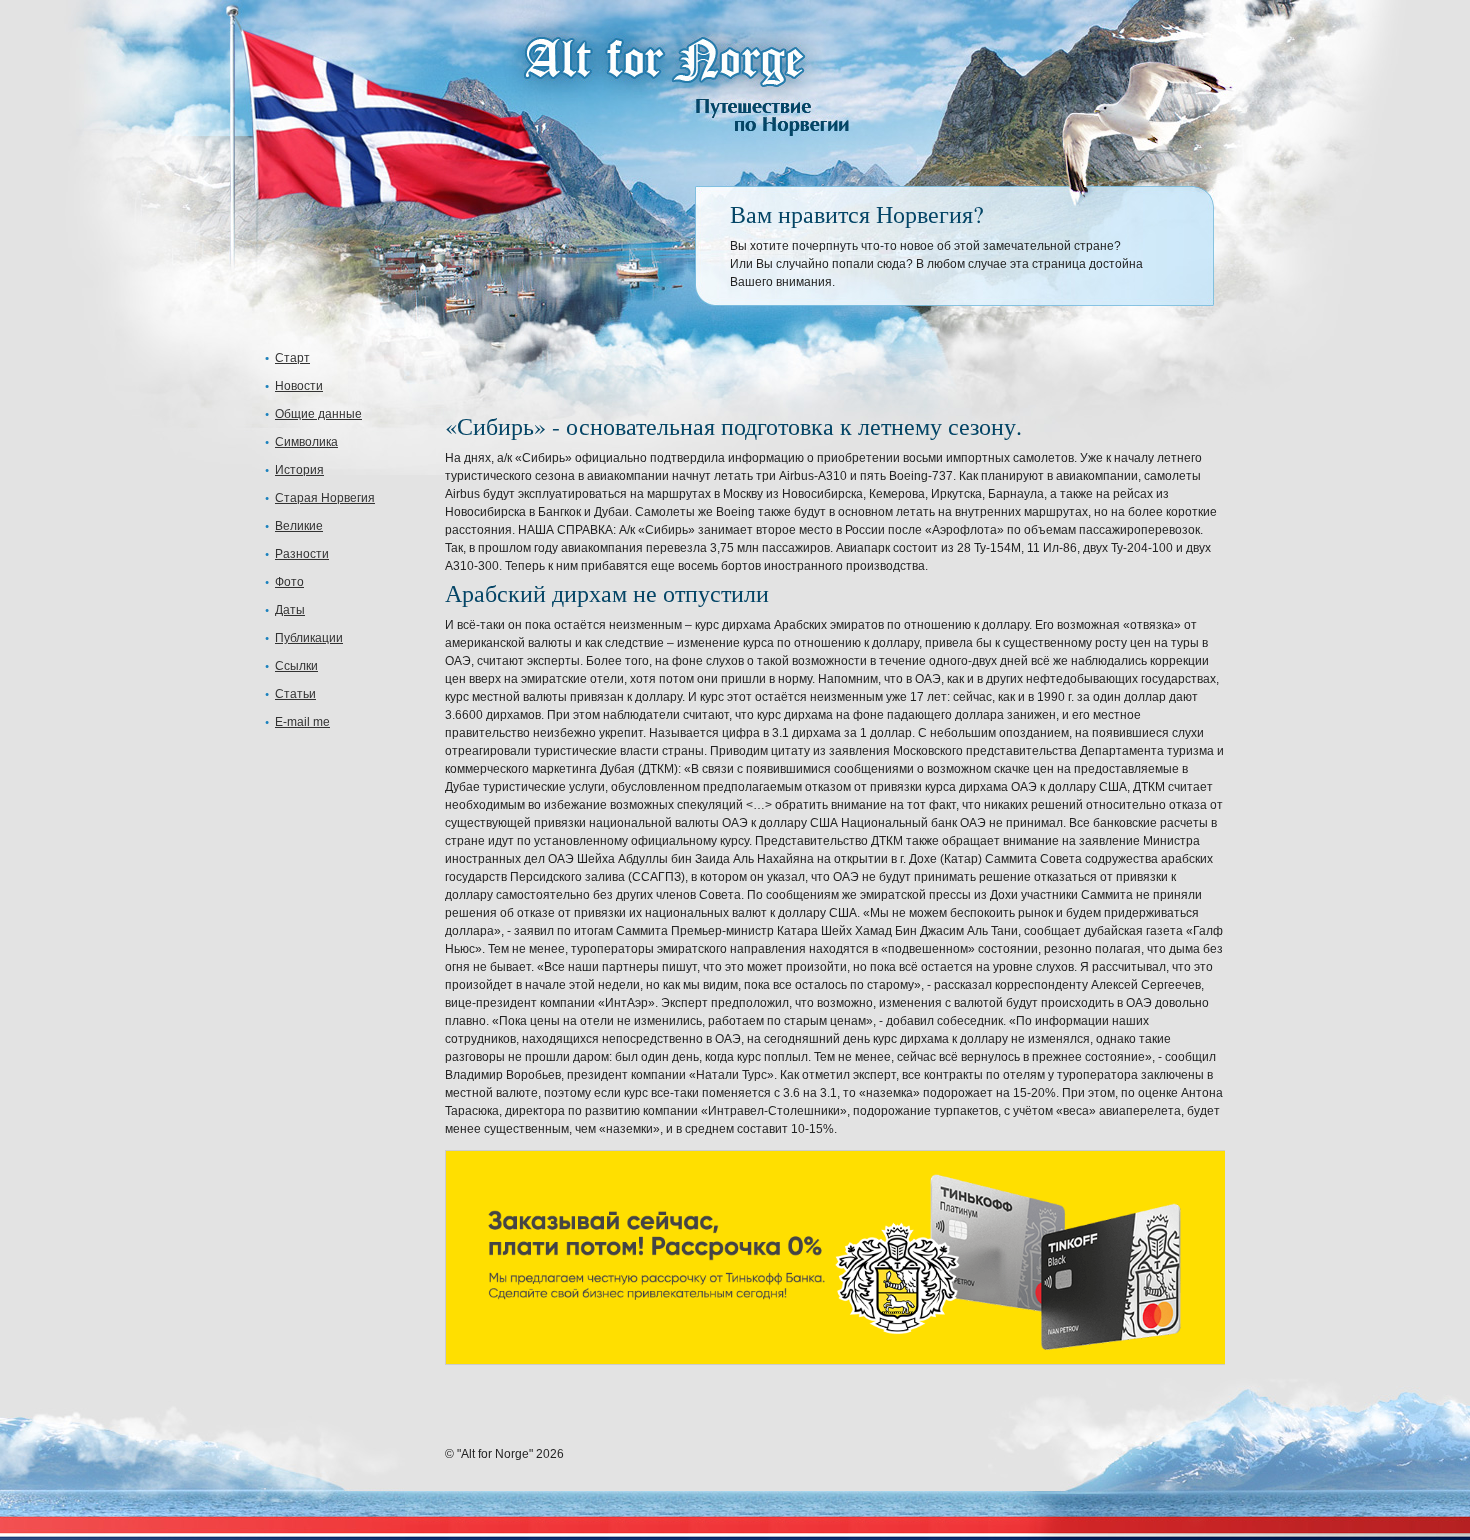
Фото (289, 582)
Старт (292, 358)
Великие (299, 526)
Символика (306, 442)
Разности (302, 554)
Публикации (309, 638)
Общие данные (318, 414)
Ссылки (296, 666)
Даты (290, 610)
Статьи (295, 694)
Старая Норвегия (325, 498)
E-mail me (302, 722)
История (299, 470)
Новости (299, 386)
